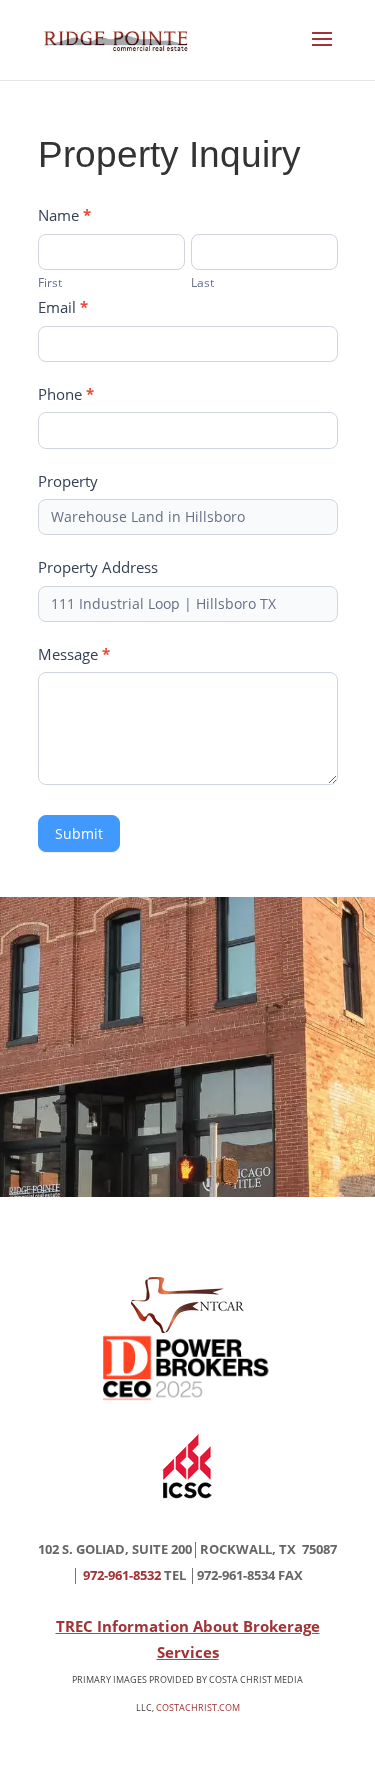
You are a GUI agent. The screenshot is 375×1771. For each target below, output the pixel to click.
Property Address (98, 567)
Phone (66, 394)
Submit (79, 833)
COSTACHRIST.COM (198, 1707)
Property (68, 481)
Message (74, 654)
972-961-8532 (122, 1575)
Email (63, 307)
